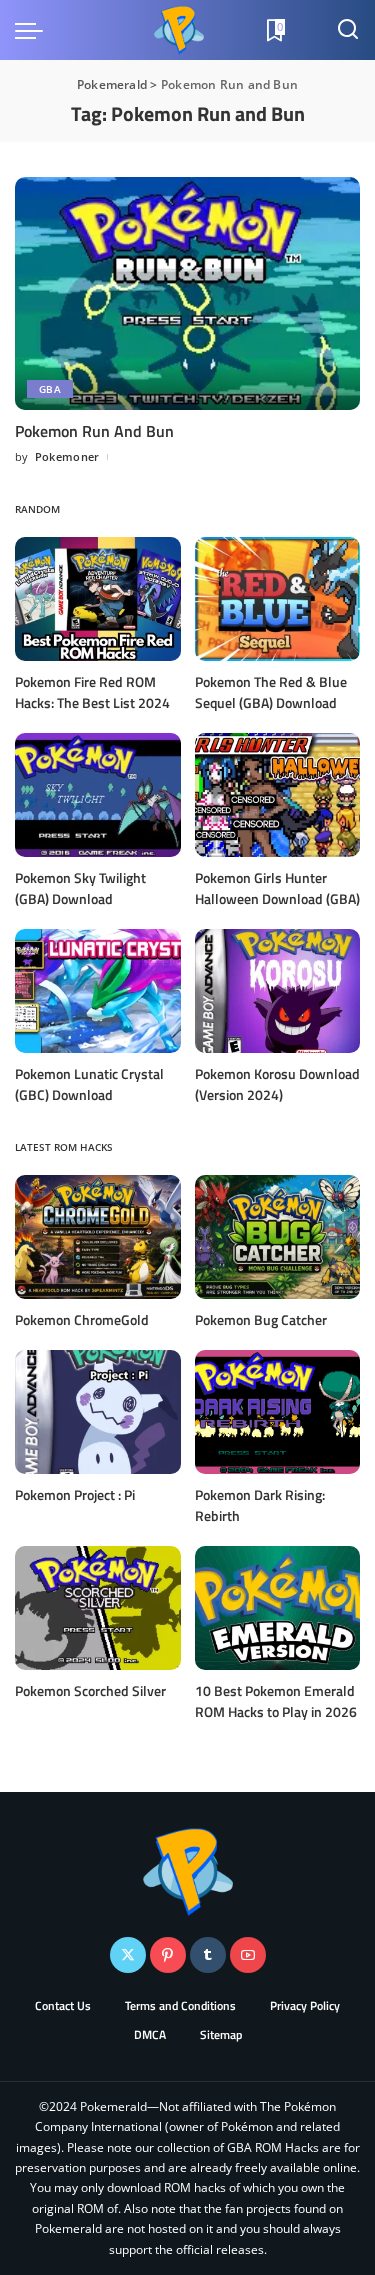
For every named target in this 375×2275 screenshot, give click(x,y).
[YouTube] (248, 1955)
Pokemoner (67, 456)
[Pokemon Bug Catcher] (278, 1237)
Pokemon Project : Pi (75, 1494)
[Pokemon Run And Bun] (187, 293)
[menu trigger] (34, 30)
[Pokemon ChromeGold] (98, 1237)
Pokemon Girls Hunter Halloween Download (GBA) (277, 888)
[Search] (348, 30)
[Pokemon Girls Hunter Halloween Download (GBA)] (278, 795)
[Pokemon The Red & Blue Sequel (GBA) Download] (278, 599)
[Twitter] (128, 1955)
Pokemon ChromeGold (82, 1319)
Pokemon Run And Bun (94, 431)
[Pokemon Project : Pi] (98, 1412)
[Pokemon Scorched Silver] (98, 1608)
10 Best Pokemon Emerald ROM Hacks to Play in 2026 (276, 1701)
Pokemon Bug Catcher (261, 1319)
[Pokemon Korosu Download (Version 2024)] (278, 991)
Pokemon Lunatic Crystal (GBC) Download (89, 1084)
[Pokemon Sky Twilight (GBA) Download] (98, 795)
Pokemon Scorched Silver (90, 1690)
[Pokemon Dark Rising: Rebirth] (278, 1412)
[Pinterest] (168, 1955)
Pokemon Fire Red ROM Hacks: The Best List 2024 (92, 692)
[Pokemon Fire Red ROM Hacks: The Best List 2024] (98, 599)
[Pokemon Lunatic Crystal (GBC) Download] (98, 991)
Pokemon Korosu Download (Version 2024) (277, 1084)
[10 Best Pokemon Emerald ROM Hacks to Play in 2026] (278, 1608)
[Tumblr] (208, 1955)
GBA (50, 389)
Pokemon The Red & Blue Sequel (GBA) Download (271, 692)
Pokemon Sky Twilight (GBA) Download (80, 888)
